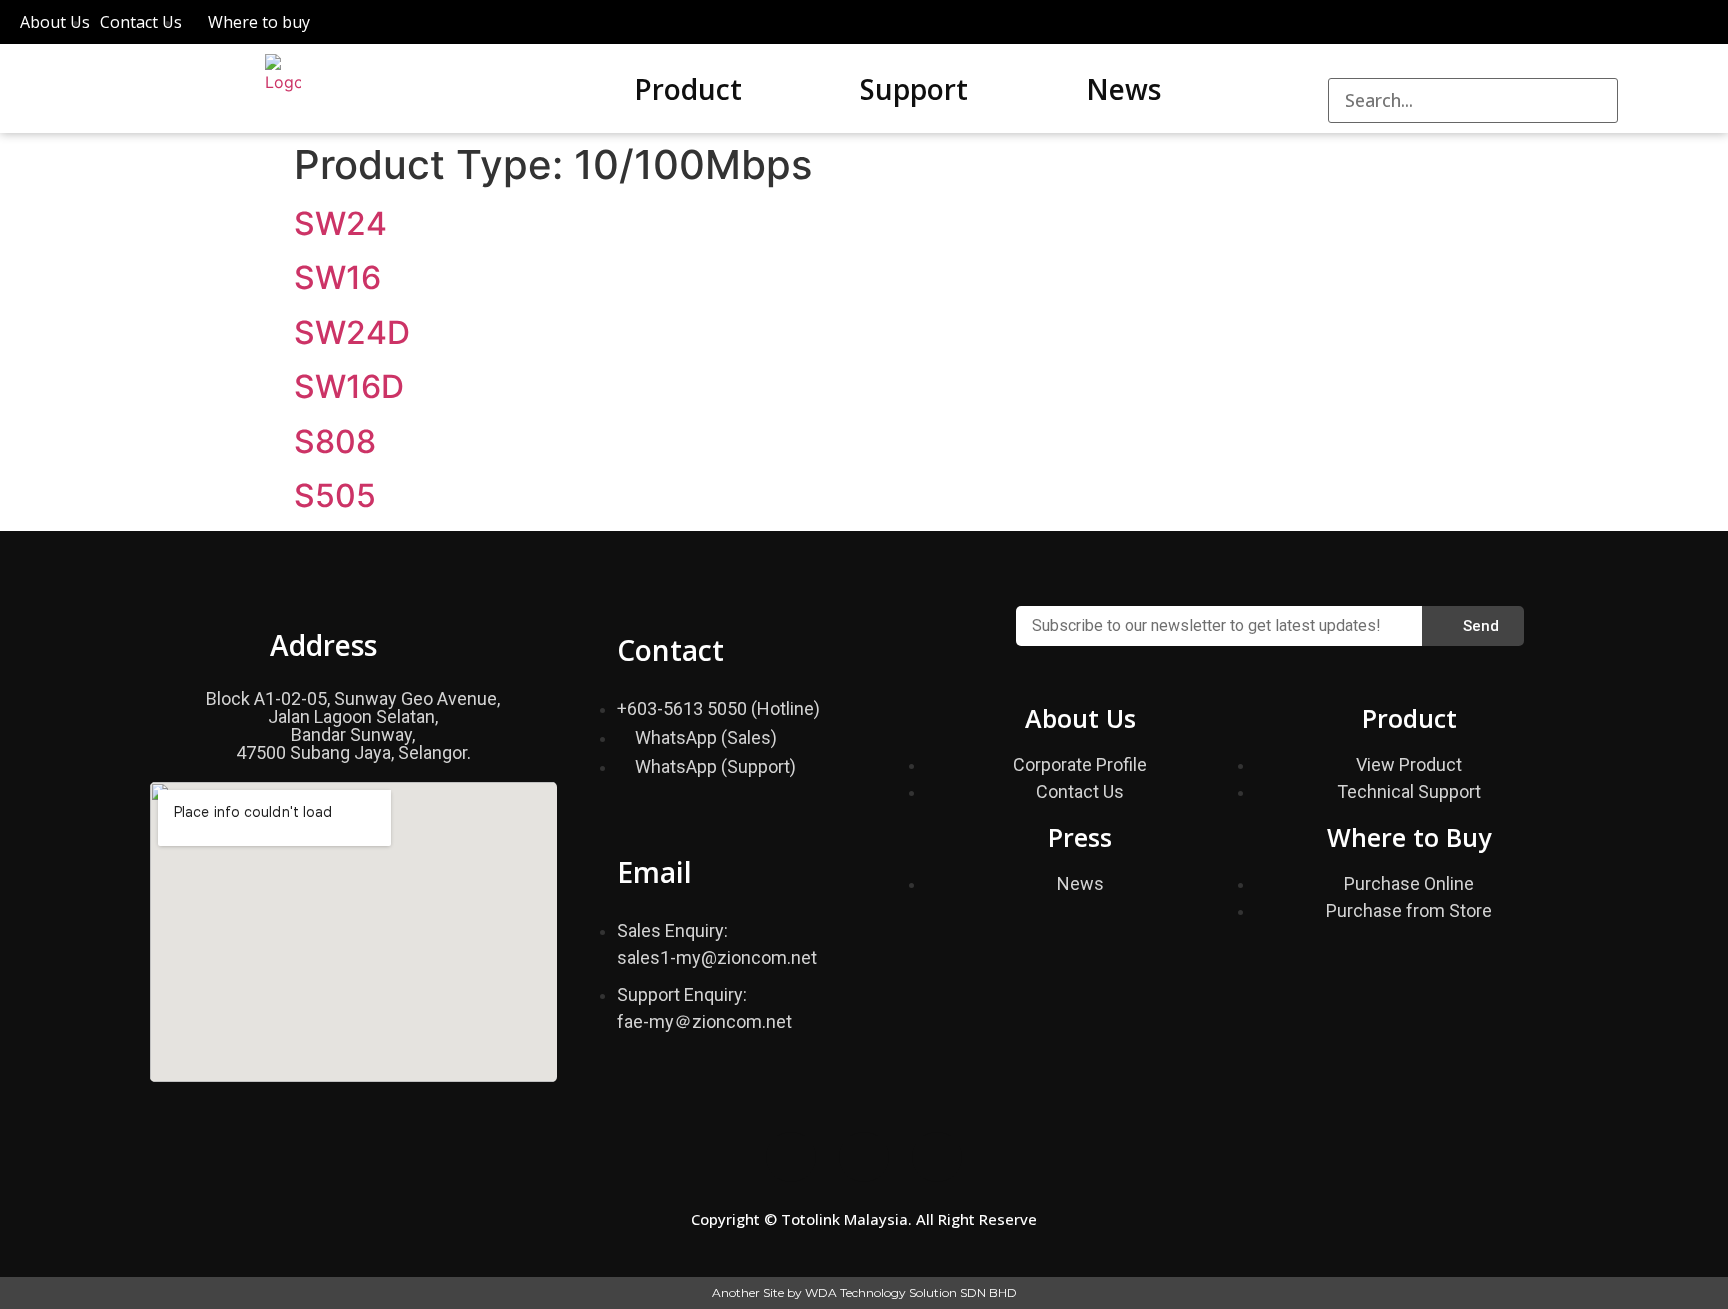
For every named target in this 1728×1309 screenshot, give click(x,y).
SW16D (349, 386)
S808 (335, 441)
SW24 (340, 223)
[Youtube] (937, 1157)
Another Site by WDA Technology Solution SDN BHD (864, 1292)
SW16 (337, 277)
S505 (335, 495)
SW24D (352, 332)
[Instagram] (864, 1157)
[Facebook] (791, 1157)
